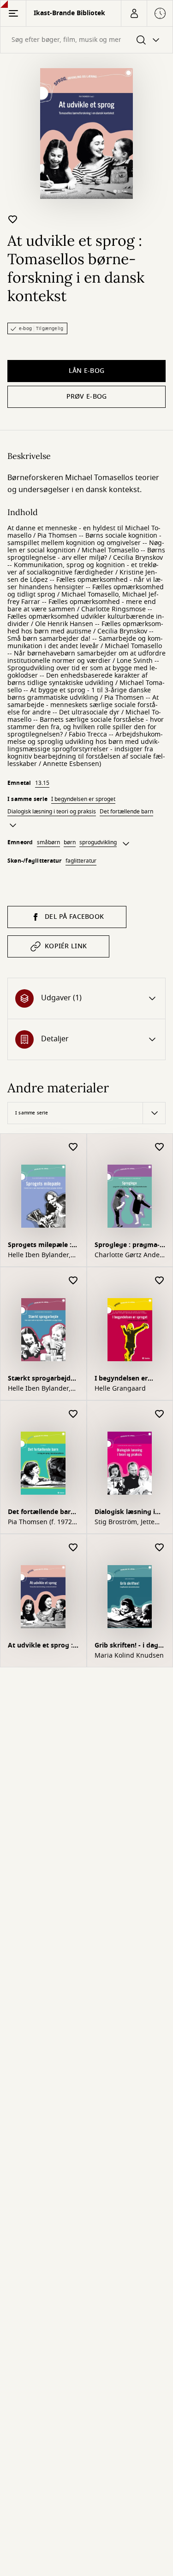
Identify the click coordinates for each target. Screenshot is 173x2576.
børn (70, 842)
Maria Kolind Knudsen (129, 1656)
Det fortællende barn (126, 812)
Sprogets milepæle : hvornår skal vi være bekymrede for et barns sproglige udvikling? (41, 1246)
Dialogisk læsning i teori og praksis (52, 812)
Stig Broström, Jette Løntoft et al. (125, 1522)
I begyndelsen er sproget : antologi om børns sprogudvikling (129, 1379)
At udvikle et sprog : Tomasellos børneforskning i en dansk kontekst (41, 1646)
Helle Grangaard (120, 1389)
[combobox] (86, 40)
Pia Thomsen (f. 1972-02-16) (41, 1522)
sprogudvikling (98, 842)
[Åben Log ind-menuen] (134, 13)
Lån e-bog (87, 371)
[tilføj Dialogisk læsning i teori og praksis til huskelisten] (160, 1414)
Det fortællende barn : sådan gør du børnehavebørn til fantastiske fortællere (43, 1513)
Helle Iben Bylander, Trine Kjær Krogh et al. (43, 1255)
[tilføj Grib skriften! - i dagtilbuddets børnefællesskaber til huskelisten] (160, 1548)
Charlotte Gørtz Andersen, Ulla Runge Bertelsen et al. (130, 1255)
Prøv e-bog (87, 397)
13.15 (42, 783)
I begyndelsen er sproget (83, 799)
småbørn (48, 842)
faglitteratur (81, 861)
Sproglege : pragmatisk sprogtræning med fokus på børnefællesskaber (127, 1246)
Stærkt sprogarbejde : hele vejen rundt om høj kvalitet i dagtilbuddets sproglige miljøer (43, 1379)
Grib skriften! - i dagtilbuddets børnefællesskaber (128, 1646)
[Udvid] (13, 825)
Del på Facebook (74, 917)
